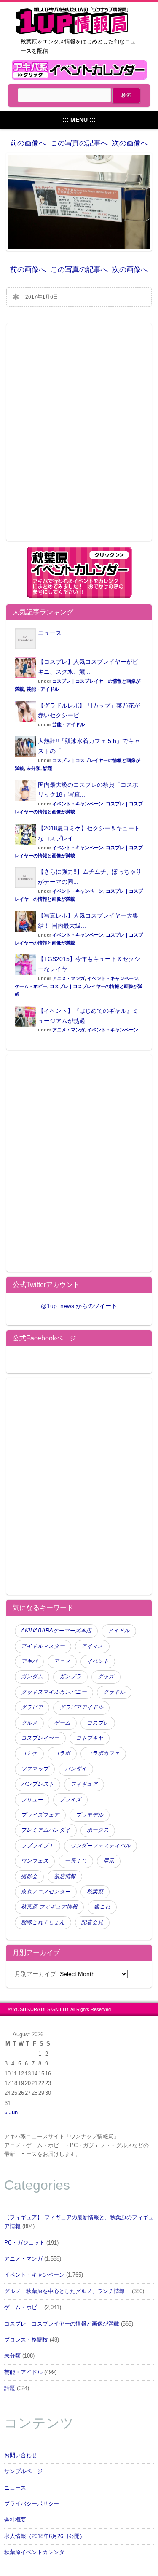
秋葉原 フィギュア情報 (49, 1907)
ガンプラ (70, 1677)
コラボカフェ (103, 1753)
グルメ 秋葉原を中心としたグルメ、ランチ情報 (67, 2291)
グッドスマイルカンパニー (54, 1692)
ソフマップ (35, 1769)
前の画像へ (28, 143)
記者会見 (92, 1922)
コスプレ (98, 1723)
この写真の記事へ (79, 143)
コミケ (29, 1753)
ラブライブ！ (37, 1846)
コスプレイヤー (40, 1738)
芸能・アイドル (43, 689)
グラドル (114, 1692)
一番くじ (76, 1861)
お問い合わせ (21, 2455)
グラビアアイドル (81, 1707)
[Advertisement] (79, 437)
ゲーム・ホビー (31, 986)
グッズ (106, 1677)
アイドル (119, 1631)
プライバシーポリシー (32, 2504)
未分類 (33, 768)
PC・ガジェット (24, 2243)
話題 (48, 768)
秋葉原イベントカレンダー (37, 2552)
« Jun (11, 2113)
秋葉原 (95, 1892)
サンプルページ (23, 2471)
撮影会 (29, 1876)
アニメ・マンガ (68, 978)
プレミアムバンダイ (46, 1830)
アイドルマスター (43, 1646)
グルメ (29, 1723)
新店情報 (65, 1876)
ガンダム (32, 1677)
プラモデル (90, 1815)
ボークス (98, 1830)
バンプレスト (37, 1784)
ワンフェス (35, 1861)
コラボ (62, 1753)
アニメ (62, 1661)
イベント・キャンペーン (78, 804)
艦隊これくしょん (43, 1922)
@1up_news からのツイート (79, 1306)
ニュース (50, 633)
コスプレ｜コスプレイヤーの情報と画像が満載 (62, 2324)
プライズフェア (40, 1815)
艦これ (102, 1907)
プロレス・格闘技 (26, 2340)
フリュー (32, 1800)
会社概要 (15, 2520)
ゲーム (62, 1723)
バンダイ (76, 1769)
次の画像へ (130, 143)
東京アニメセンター (46, 1892)
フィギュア (84, 1784)
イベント (98, 1661)
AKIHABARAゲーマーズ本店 (56, 1631)
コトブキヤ (90, 1738)
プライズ (70, 1800)
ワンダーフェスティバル (100, 1846)
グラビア (32, 1707)
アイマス (92, 1646)
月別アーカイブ (35, 1974)
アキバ (29, 1661)
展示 (109, 1861)
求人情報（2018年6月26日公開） (45, 2536)
